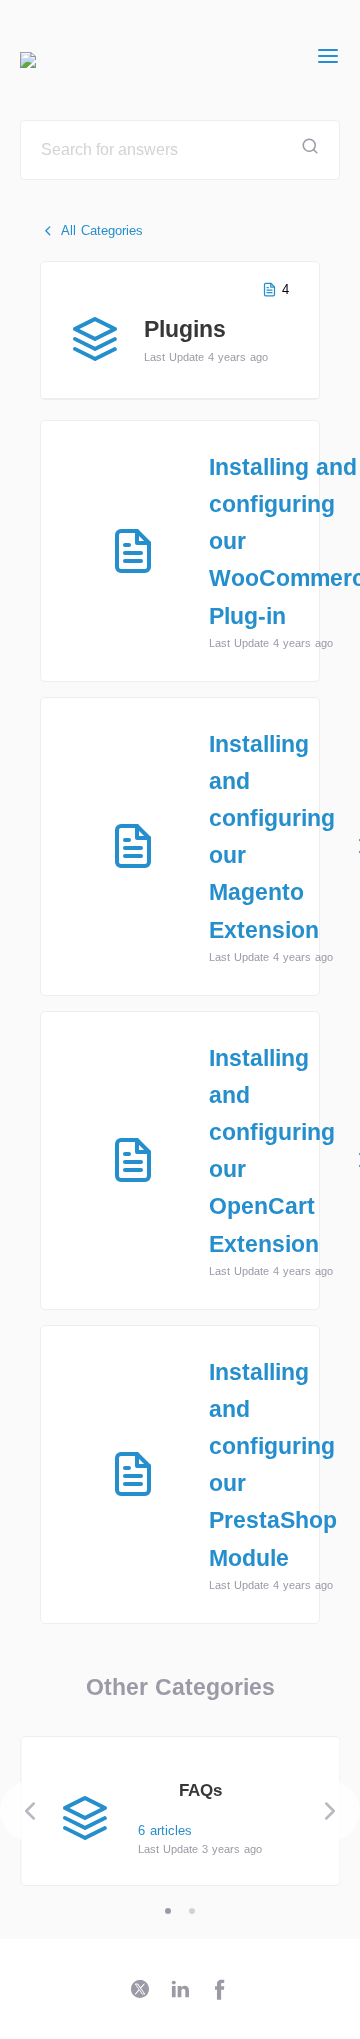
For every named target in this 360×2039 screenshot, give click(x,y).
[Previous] (30, 1811)
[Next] (330, 1811)
